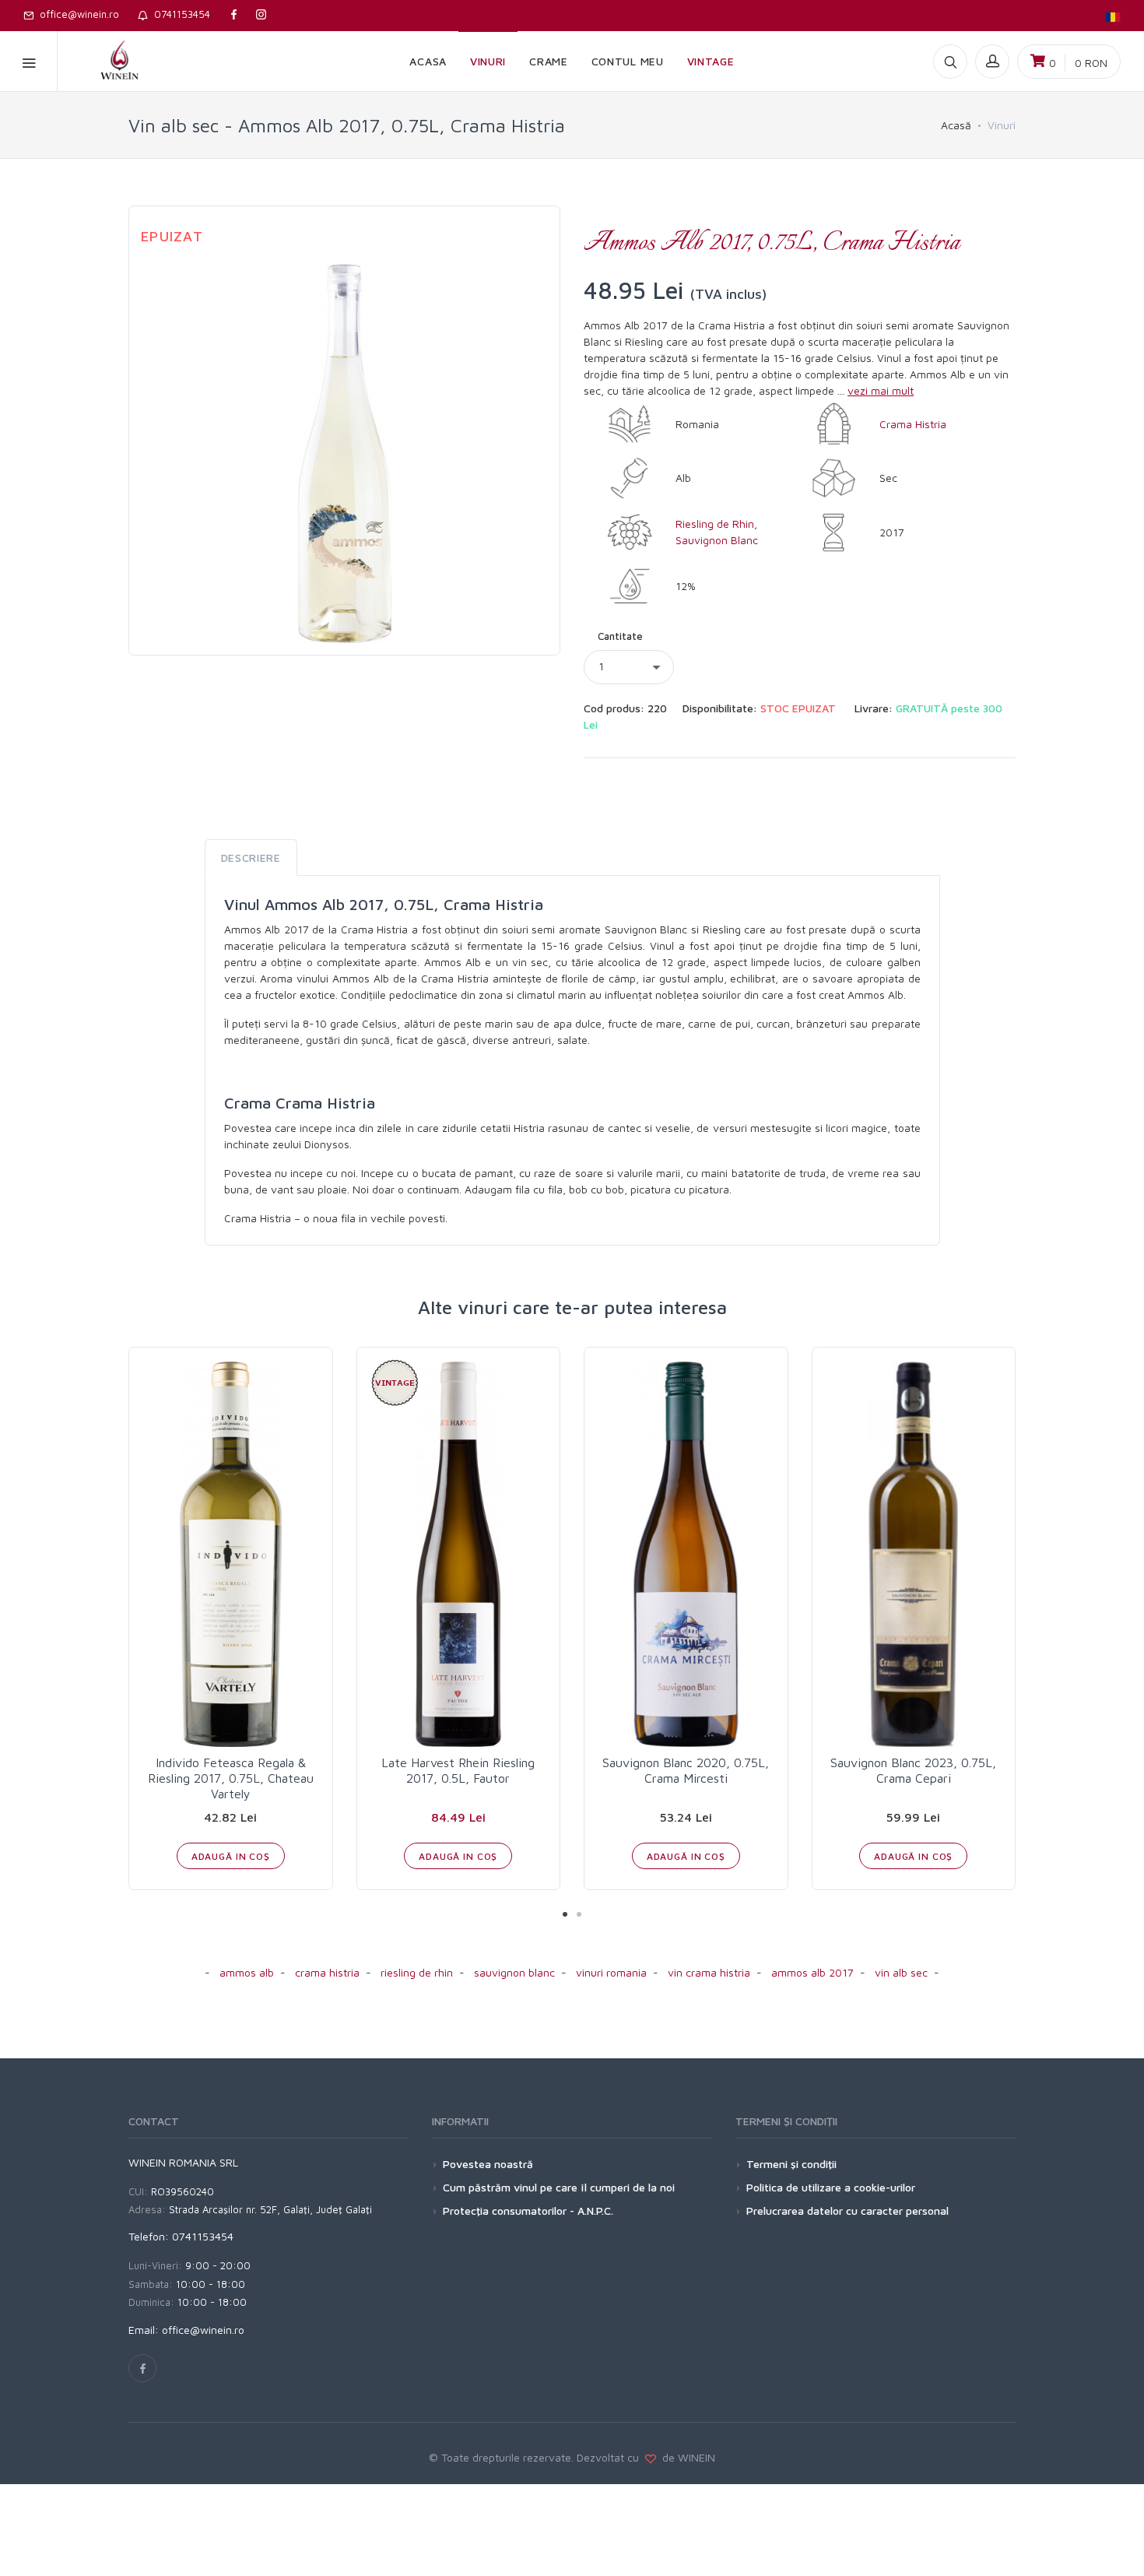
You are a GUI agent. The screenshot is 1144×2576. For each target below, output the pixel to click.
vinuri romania (611, 1972)
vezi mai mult (881, 390)
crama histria (327, 1972)
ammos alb (247, 1972)
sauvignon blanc (514, 1972)
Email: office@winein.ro (186, 2330)
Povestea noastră (488, 2164)
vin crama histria (709, 1972)
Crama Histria (913, 424)
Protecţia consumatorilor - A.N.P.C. (528, 2211)
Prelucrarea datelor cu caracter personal (847, 2211)
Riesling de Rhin (715, 524)
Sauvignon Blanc (717, 540)
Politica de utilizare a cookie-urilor (831, 2187)
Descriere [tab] (251, 857)
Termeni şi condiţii (791, 2164)
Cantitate (620, 636)
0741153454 (179, 14)
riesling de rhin (417, 1972)
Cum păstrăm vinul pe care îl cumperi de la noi (559, 2187)
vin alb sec (901, 1972)
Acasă (956, 125)
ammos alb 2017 (812, 1972)
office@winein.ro (76, 14)
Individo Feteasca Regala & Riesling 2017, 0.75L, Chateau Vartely (231, 1778)
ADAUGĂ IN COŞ (231, 1856)
